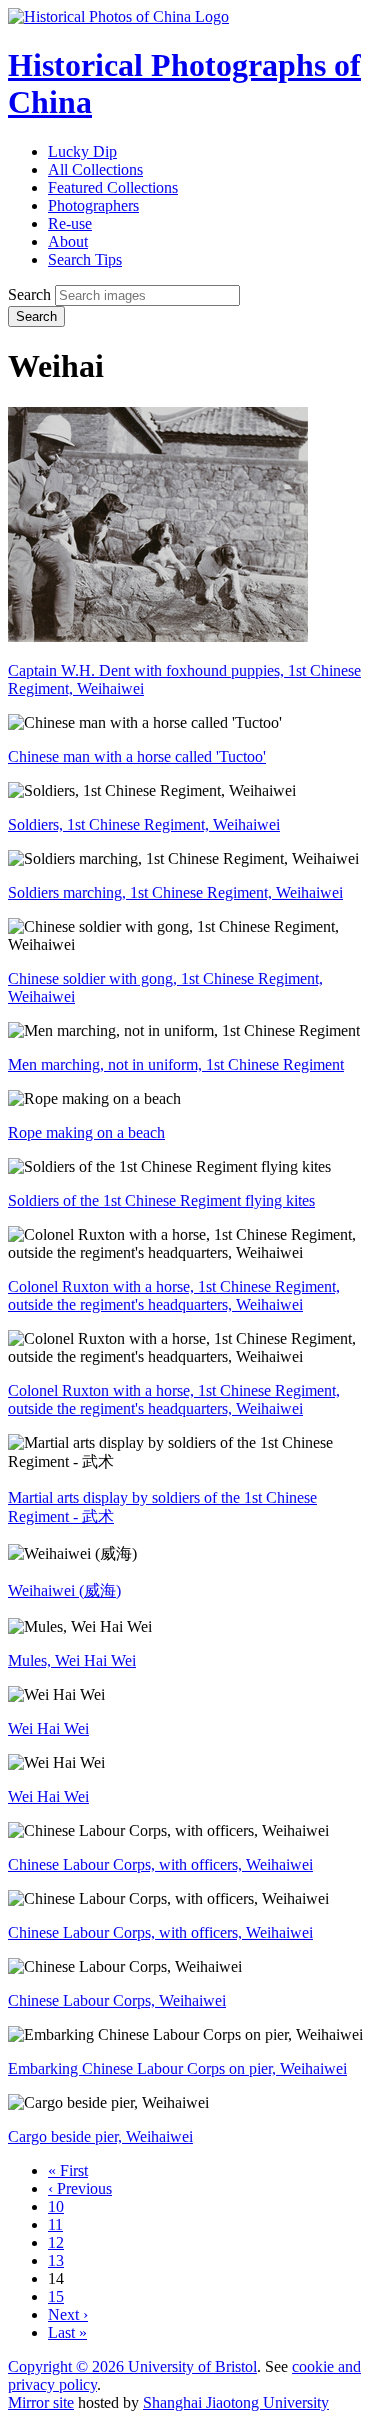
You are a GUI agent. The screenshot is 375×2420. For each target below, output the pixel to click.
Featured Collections (113, 187)
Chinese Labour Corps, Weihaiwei (117, 2000)
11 (55, 2224)
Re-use (70, 223)
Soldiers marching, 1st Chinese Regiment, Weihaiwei (175, 892)
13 (56, 2260)
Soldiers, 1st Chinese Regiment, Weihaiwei (144, 824)
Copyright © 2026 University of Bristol (132, 2366)
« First (68, 2170)
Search (29, 294)
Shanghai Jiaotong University (236, 2402)
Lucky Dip (82, 151)
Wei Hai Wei (48, 1728)
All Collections (95, 169)
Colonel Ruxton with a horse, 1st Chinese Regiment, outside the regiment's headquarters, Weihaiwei (174, 1295)
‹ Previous (80, 2188)
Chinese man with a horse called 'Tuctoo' (137, 756)
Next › (68, 2314)
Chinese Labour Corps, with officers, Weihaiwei (160, 1864)
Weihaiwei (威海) (64, 1590)
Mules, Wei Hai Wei (72, 1660)
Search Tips (85, 259)
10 (56, 2206)
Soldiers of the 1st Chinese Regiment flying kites (161, 1200)
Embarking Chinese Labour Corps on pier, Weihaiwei (177, 2068)
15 (56, 2296)
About (68, 241)
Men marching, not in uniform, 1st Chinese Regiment (176, 1064)
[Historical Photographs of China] (118, 16)
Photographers (93, 205)
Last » (67, 2332)
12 (56, 2242)
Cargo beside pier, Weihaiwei (100, 2136)
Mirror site (41, 2402)
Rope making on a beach (86, 1132)
